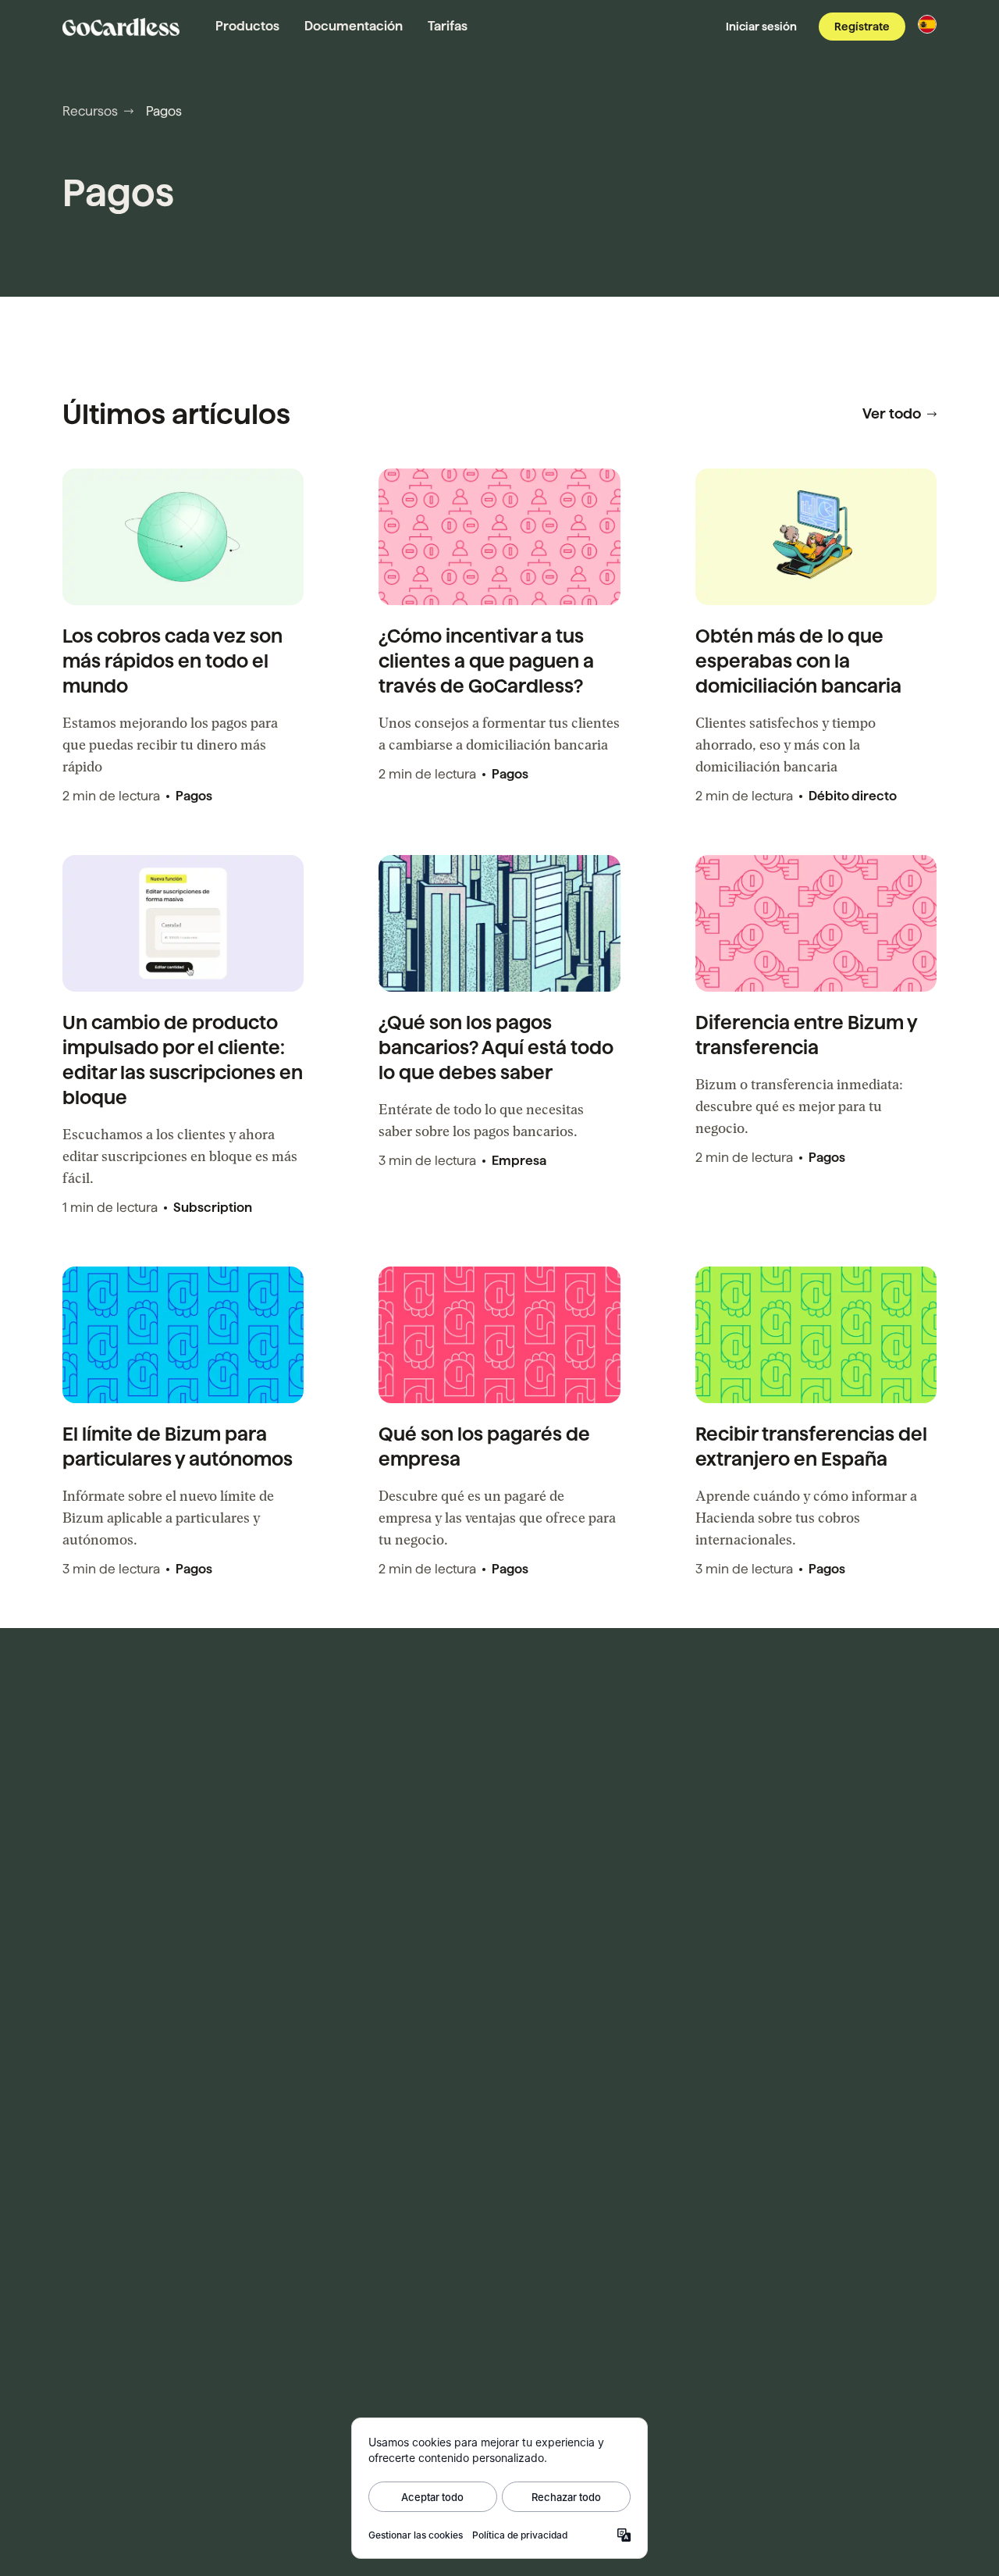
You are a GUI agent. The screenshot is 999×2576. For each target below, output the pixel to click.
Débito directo (853, 796)
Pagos (194, 796)
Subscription (213, 1208)
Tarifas (448, 26)
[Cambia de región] (927, 24)
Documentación (354, 26)
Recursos (90, 111)
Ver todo (892, 413)
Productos (247, 26)
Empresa (519, 1161)
